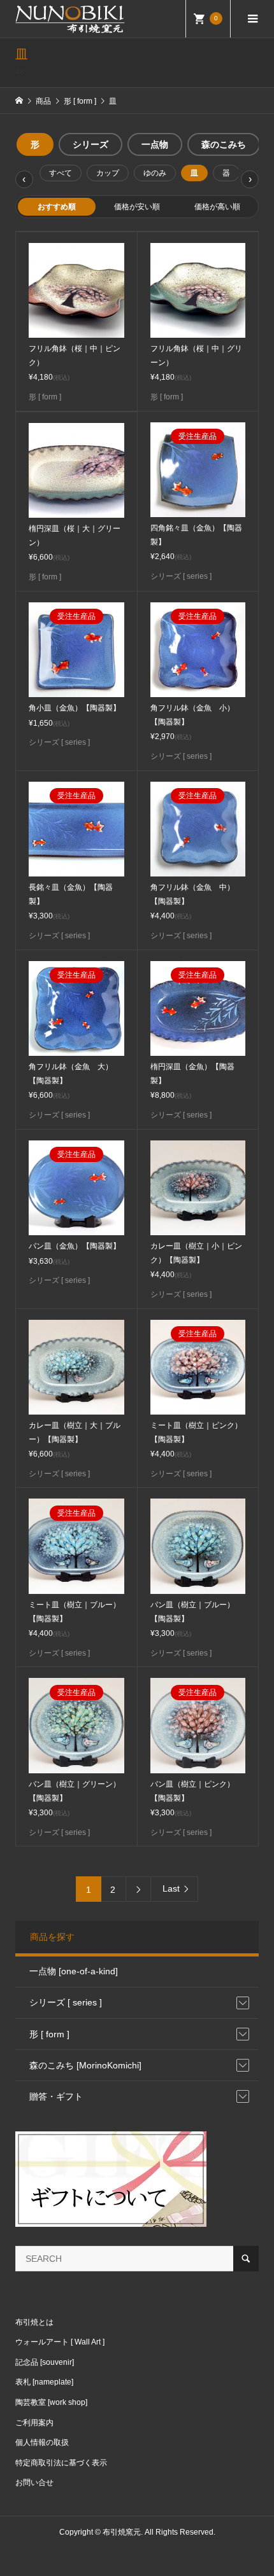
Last (171, 1888)
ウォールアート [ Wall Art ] (60, 2342)
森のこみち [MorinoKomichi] (85, 2065)
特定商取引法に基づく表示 (61, 2463)
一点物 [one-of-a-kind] (74, 1971)
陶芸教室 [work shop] (51, 2402)
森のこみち (224, 144)
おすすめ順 (57, 207)
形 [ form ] (49, 2034)
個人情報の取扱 (42, 2442)
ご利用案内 (34, 2423)
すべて (61, 173)
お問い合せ (34, 2483)
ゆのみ (155, 173)
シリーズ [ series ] (66, 2002)
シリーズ (90, 144)
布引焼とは (34, 2322)
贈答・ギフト (56, 2096)
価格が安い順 (137, 207)
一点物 (155, 144)
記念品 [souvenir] (45, 2362)
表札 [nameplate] (44, 2382)
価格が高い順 (217, 207)
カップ (108, 173)
